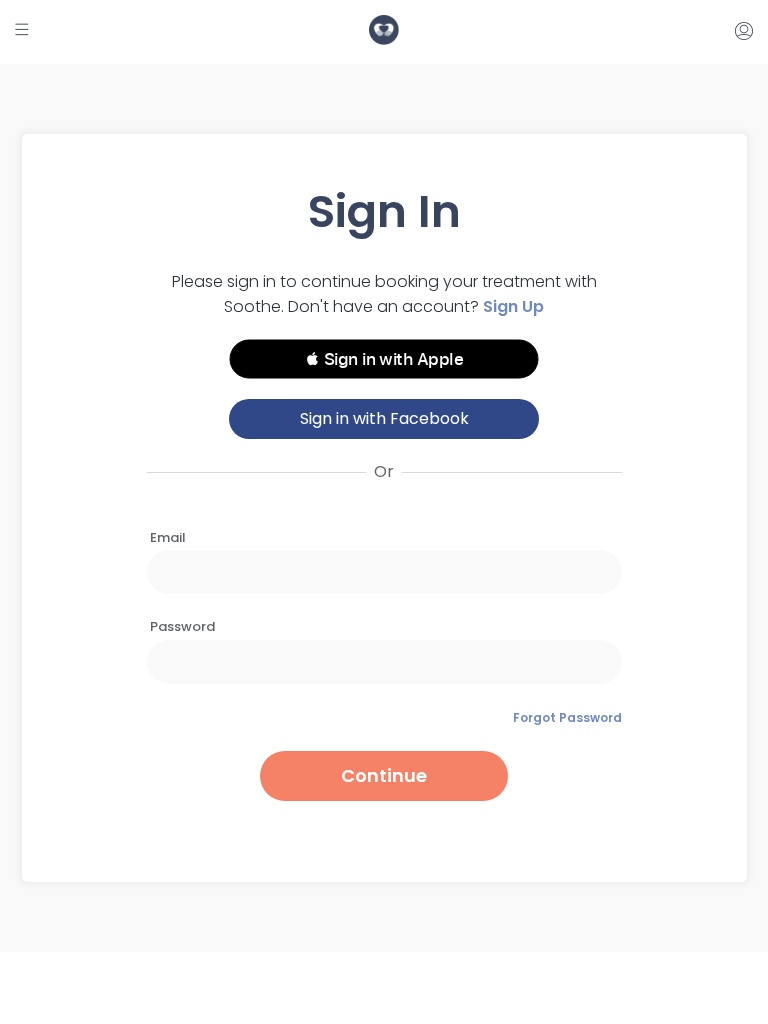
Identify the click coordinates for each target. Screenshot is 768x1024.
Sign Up (513, 306)
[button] (384, 359)
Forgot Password (567, 717)
